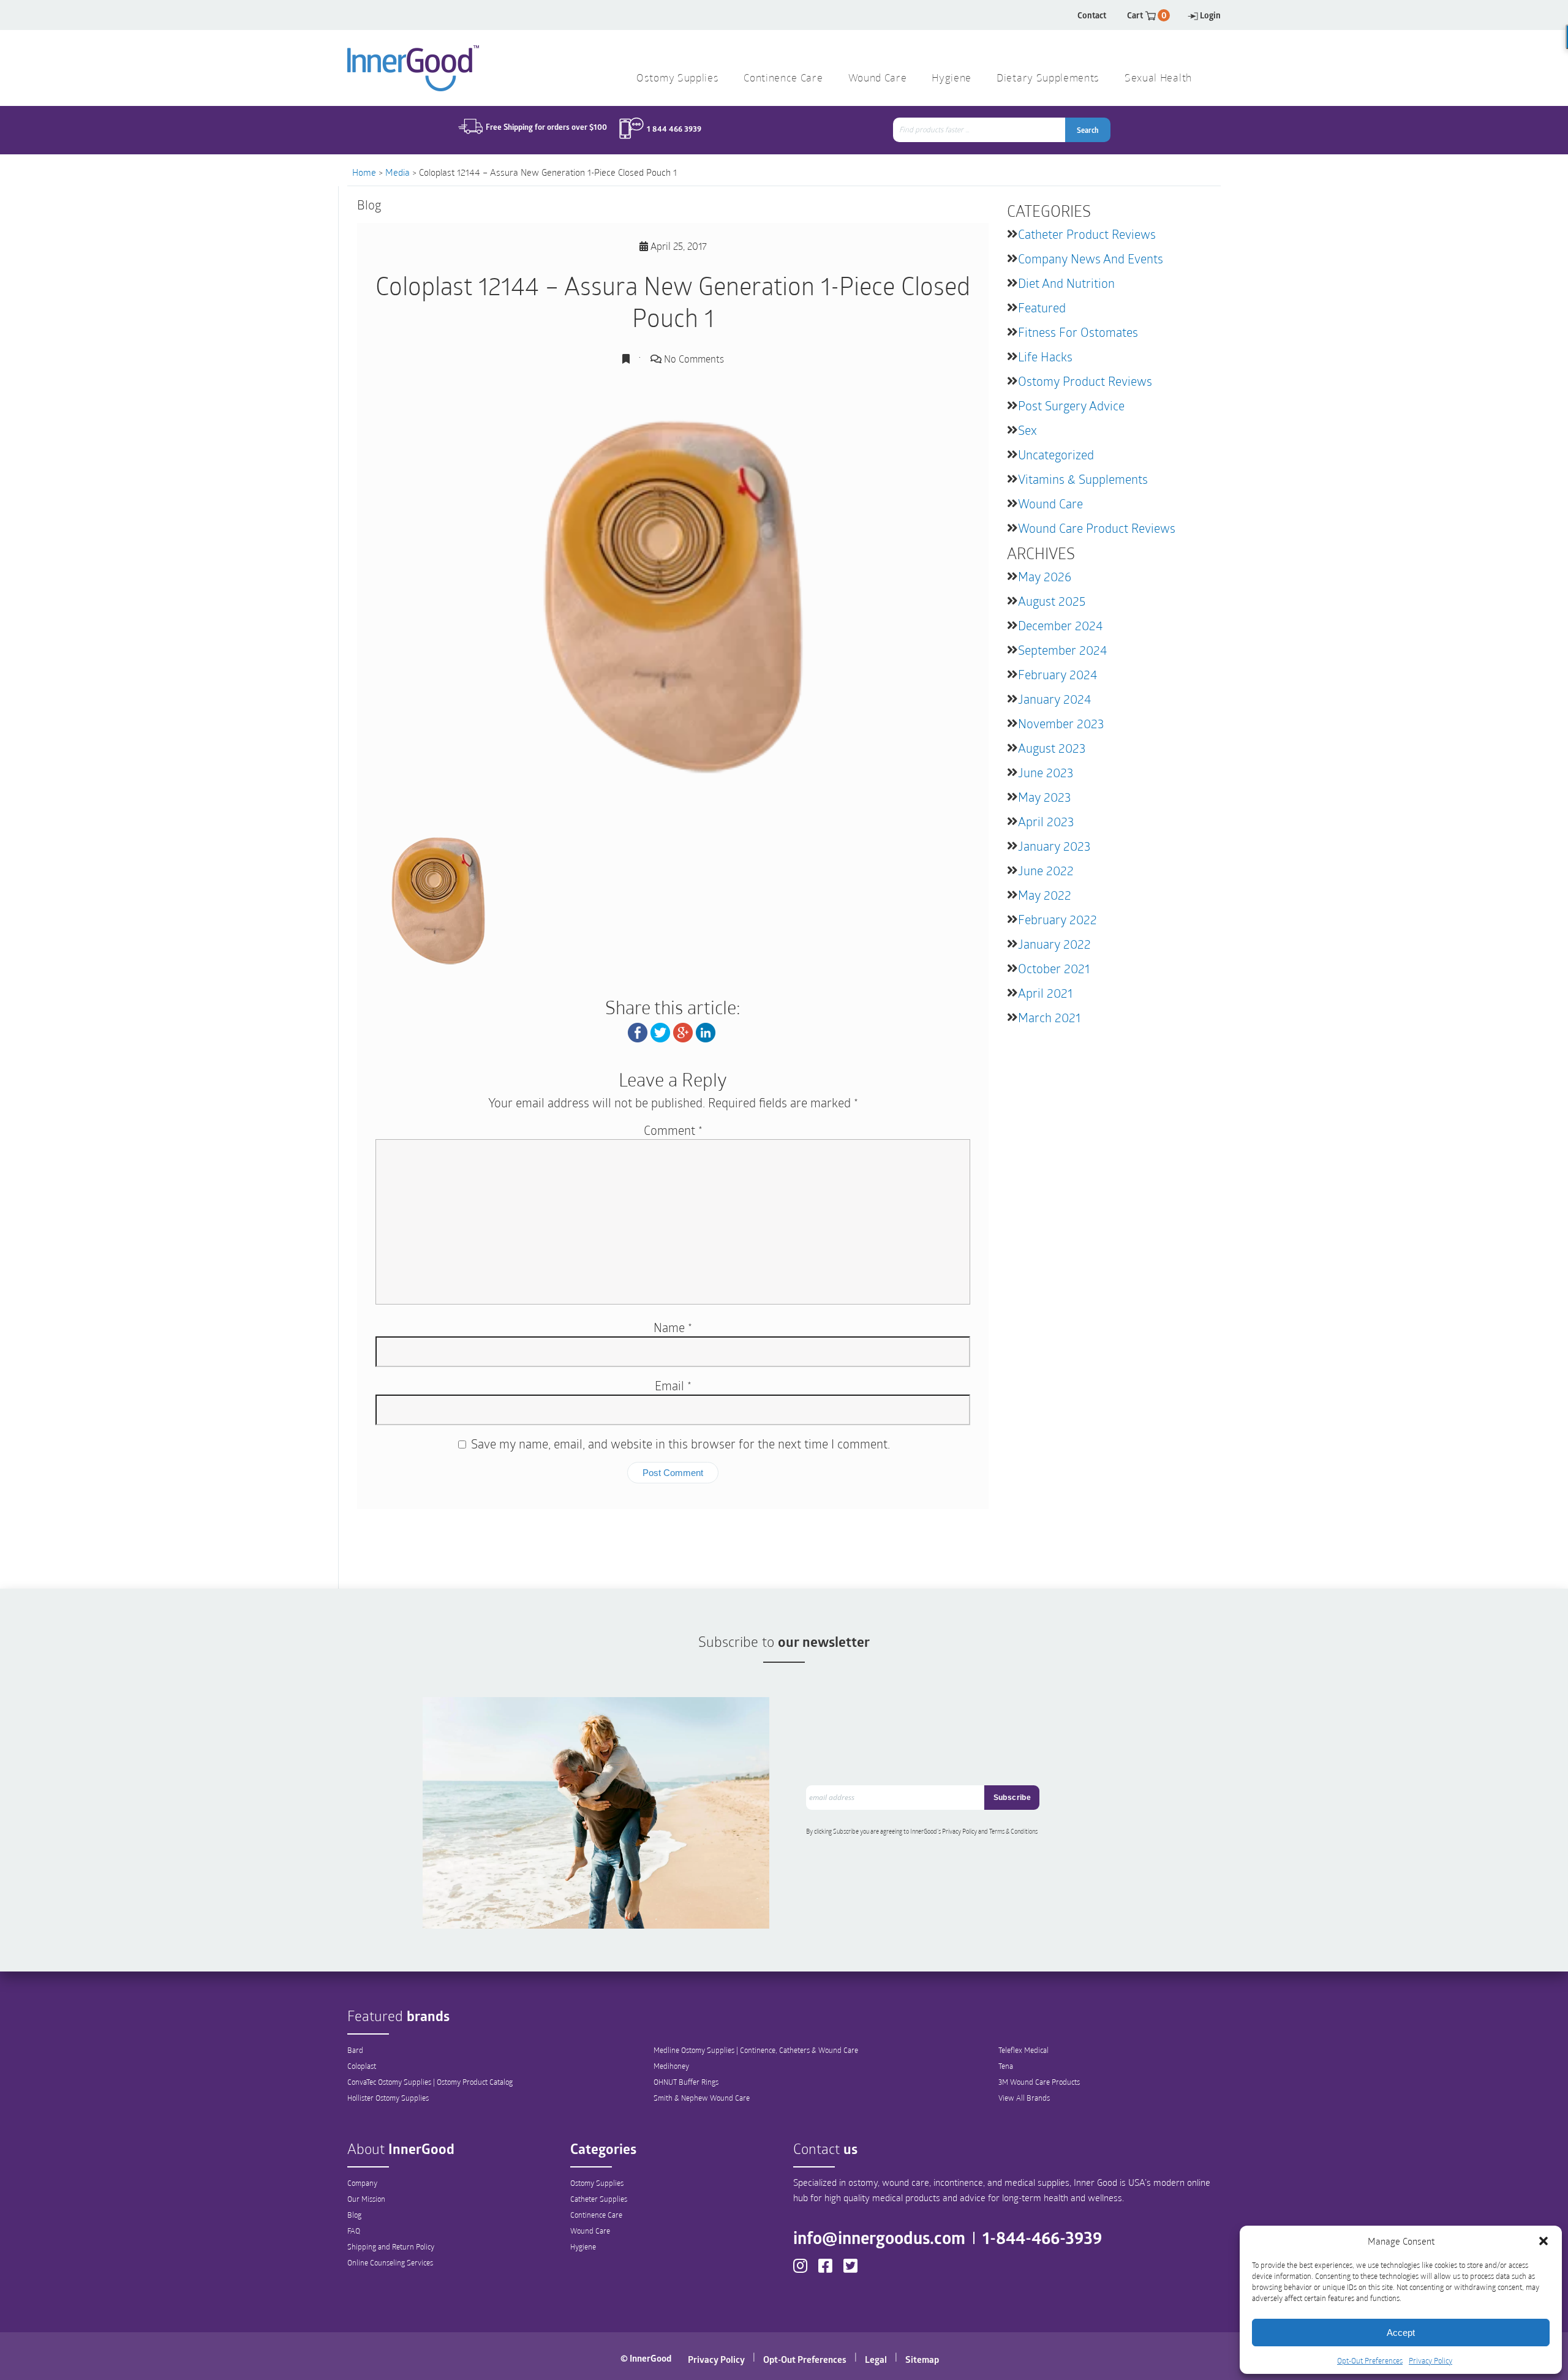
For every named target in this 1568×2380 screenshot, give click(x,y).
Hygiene (583, 2246)
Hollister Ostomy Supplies (388, 2098)
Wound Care (1050, 503)
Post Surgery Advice (1071, 405)
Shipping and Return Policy (391, 2246)
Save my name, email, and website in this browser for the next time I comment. (680, 1444)
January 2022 (1054, 944)
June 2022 (1046, 870)
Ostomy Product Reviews (1085, 381)
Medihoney (671, 2066)
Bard (355, 2050)
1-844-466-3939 (1042, 2237)
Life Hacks (1045, 356)
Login (1210, 15)
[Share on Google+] (683, 1031)
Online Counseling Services (390, 2262)
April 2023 (1046, 821)
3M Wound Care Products (1039, 2082)
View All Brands (1024, 2098)
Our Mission (366, 2199)
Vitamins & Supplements (1083, 479)
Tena (1006, 2066)
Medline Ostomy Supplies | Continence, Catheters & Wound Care (756, 2050)
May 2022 (1045, 895)
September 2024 (1062, 650)
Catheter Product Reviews (1087, 234)
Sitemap (922, 2359)
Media (398, 172)
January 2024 (1054, 699)
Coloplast (362, 2066)
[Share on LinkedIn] (706, 1031)
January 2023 (1054, 846)
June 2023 (1046, 772)
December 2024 (1060, 625)
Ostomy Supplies (597, 2183)
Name (673, 1327)
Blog (354, 2215)
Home (364, 172)
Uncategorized (1056, 454)
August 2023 (1052, 748)
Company (362, 2183)
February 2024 (1057, 674)
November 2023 (1061, 723)
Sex (1027, 430)
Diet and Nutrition (1066, 283)
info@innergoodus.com (879, 2237)
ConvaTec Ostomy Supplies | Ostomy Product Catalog (430, 2082)
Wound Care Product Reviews (1097, 528)
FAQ (354, 2231)
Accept (1401, 2333)
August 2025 (1052, 601)
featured (1042, 307)
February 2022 (1057, 919)
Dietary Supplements (1048, 79)
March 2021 (1049, 1017)
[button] (1543, 2241)
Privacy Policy (1430, 2360)
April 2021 (1045, 993)
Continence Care (596, 2215)
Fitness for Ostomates (1078, 332)
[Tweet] (660, 1031)
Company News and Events (1091, 258)
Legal (876, 2359)
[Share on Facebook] (638, 1031)
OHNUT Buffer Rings (686, 2082)
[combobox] (980, 130)
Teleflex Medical (1023, 2050)
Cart (1147, 15)
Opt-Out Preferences (1370, 2360)
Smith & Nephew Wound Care (702, 2098)
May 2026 (1045, 576)
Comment (673, 1130)
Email (673, 1385)
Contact (1092, 15)
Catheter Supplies (599, 2199)
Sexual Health (1158, 79)
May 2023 (1044, 797)
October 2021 (1054, 968)
